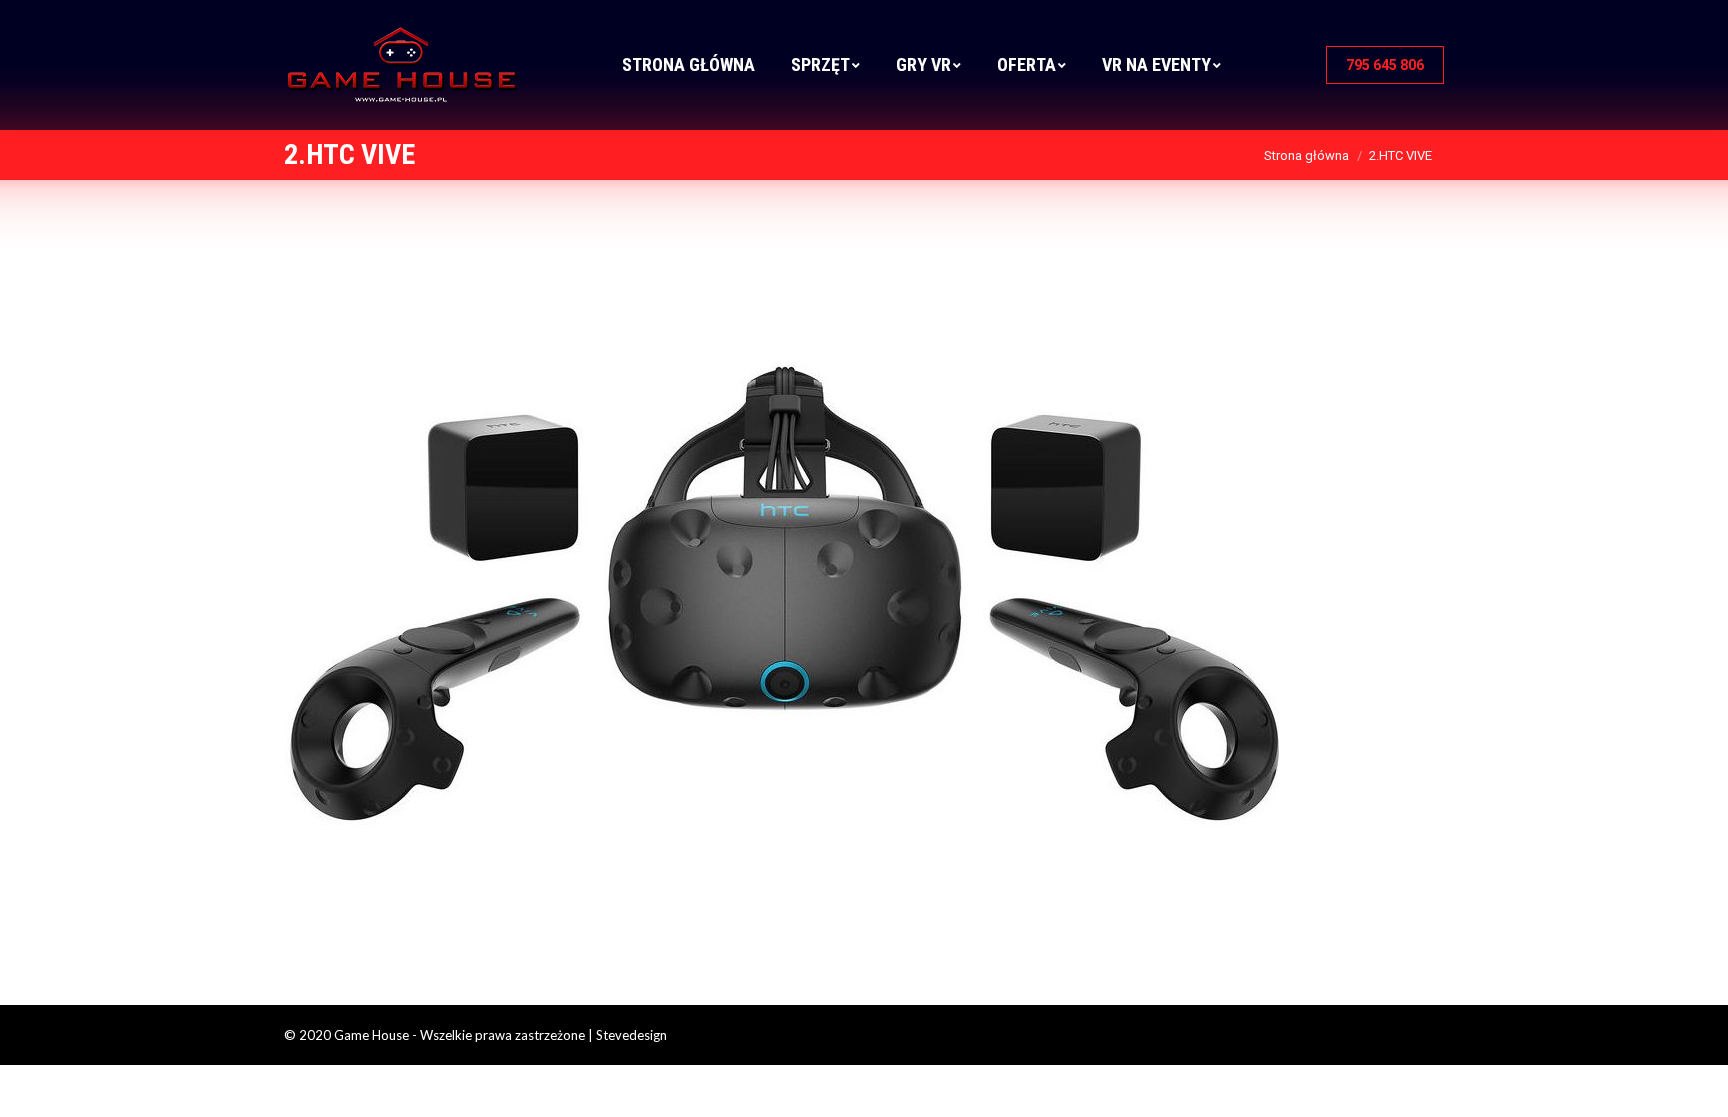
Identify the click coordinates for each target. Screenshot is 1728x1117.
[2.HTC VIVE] (864, 587)
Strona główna (1306, 155)
